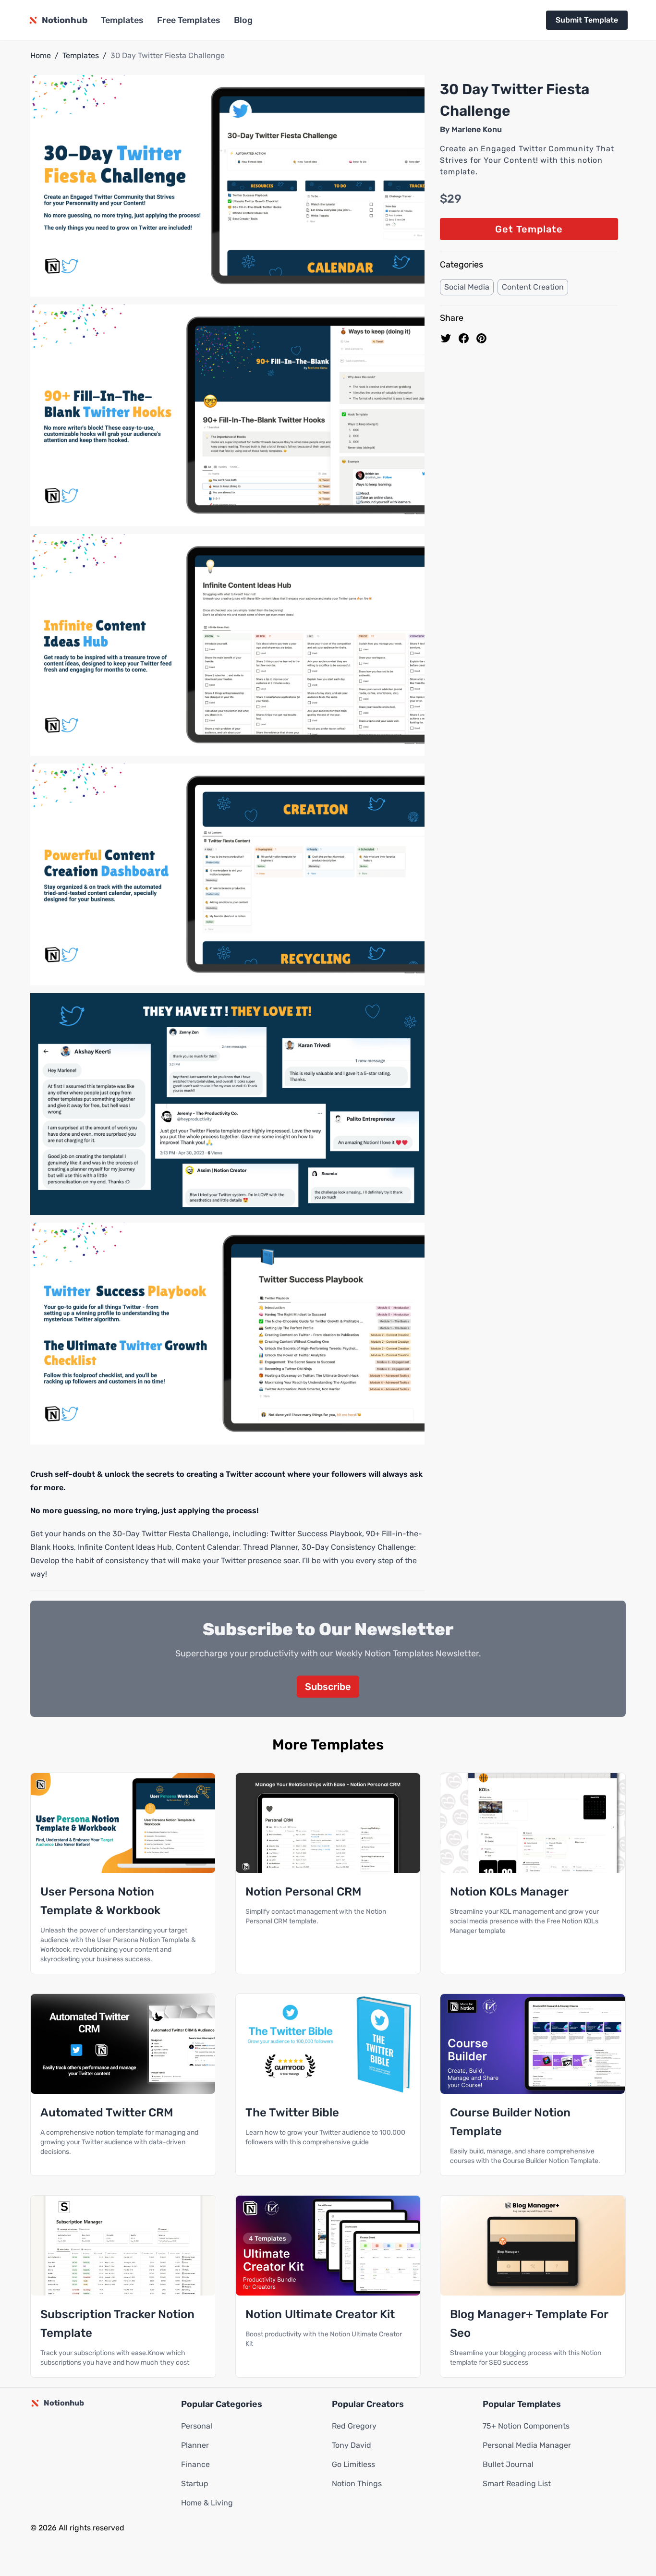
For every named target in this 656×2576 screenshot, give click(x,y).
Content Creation (533, 287)
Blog (243, 20)
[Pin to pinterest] (481, 338)
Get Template (529, 229)
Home (41, 55)
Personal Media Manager (527, 2445)
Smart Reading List (517, 2484)
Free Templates (189, 20)
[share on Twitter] (446, 338)
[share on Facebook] (464, 338)
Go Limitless (353, 2464)
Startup (195, 2484)
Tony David (352, 2445)
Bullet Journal (508, 2464)
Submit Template (587, 20)
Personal (197, 2426)
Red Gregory (354, 2426)
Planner (195, 2445)
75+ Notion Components (526, 2426)
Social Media (467, 287)
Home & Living (207, 2503)
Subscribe (328, 1687)
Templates (122, 20)
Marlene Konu (477, 129)
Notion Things (357, 2484)
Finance (195, 2464)
